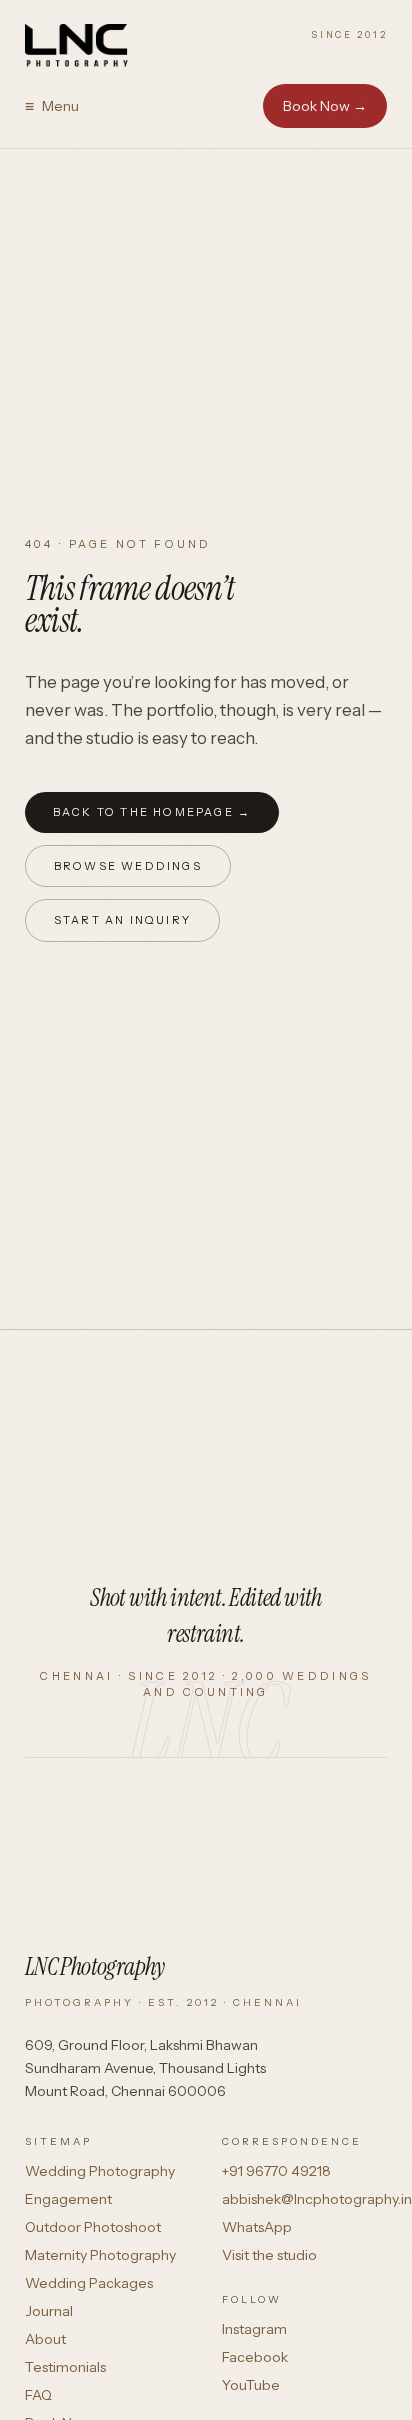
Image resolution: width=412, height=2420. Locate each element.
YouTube (251, 2385)
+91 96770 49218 (276, 2171)
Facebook (255, 2357)
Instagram (254, 2329)
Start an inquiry (122, 920)
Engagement (68, 2199)
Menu (52, 106)
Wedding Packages (89, 2283)
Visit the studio (269, 2255)
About (45, 2339)
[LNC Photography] (79, 46)
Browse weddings (128, 866)
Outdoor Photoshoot (93, 2227)
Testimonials (65, 2367)
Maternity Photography (100, 2255)
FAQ (38, 2395)
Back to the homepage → (152, 812)
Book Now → (325, 106)
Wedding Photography (100, 2171)
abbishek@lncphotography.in (317, 2199)
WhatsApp (257, 2227)
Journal (49, 2311)
